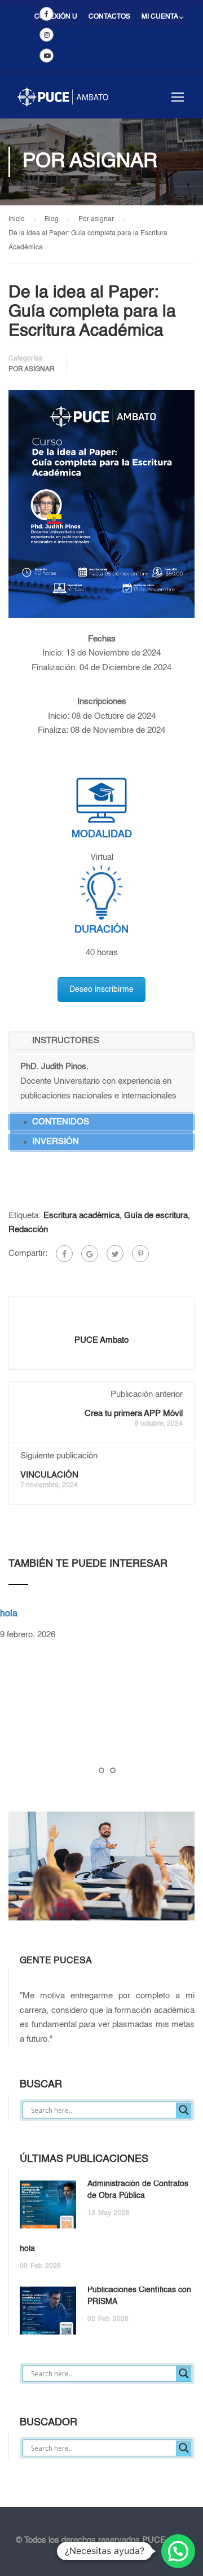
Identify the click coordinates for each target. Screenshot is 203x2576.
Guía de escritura (156, 1216)
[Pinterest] (140, 1254)
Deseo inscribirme (101, 990)
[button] (178, 2551)
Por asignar (32, 370)
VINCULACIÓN (49, 1475)
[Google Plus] (90, 1254)
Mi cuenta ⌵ (162, 17)
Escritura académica (81, 1216)
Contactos (109, 17)
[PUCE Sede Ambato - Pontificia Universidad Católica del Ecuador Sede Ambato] (63, 102)
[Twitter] (115, 1254)
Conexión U (56, 17)
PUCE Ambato (101, 1340)
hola (9, 1614)
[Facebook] (64, 1254)
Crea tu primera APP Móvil (134, 1414)
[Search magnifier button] (184, 2110)
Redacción (28, 1230)
